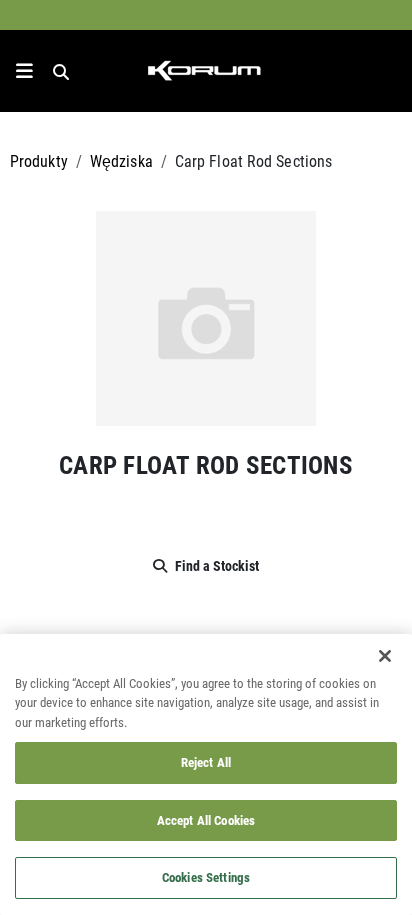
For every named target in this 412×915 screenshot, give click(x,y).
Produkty (39, 160)
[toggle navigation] (24, 71)
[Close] (385, 656)
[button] (206, 316)
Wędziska (121, 160)
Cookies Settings (206, 877)
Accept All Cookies (206, 820)
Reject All (206, 762)
